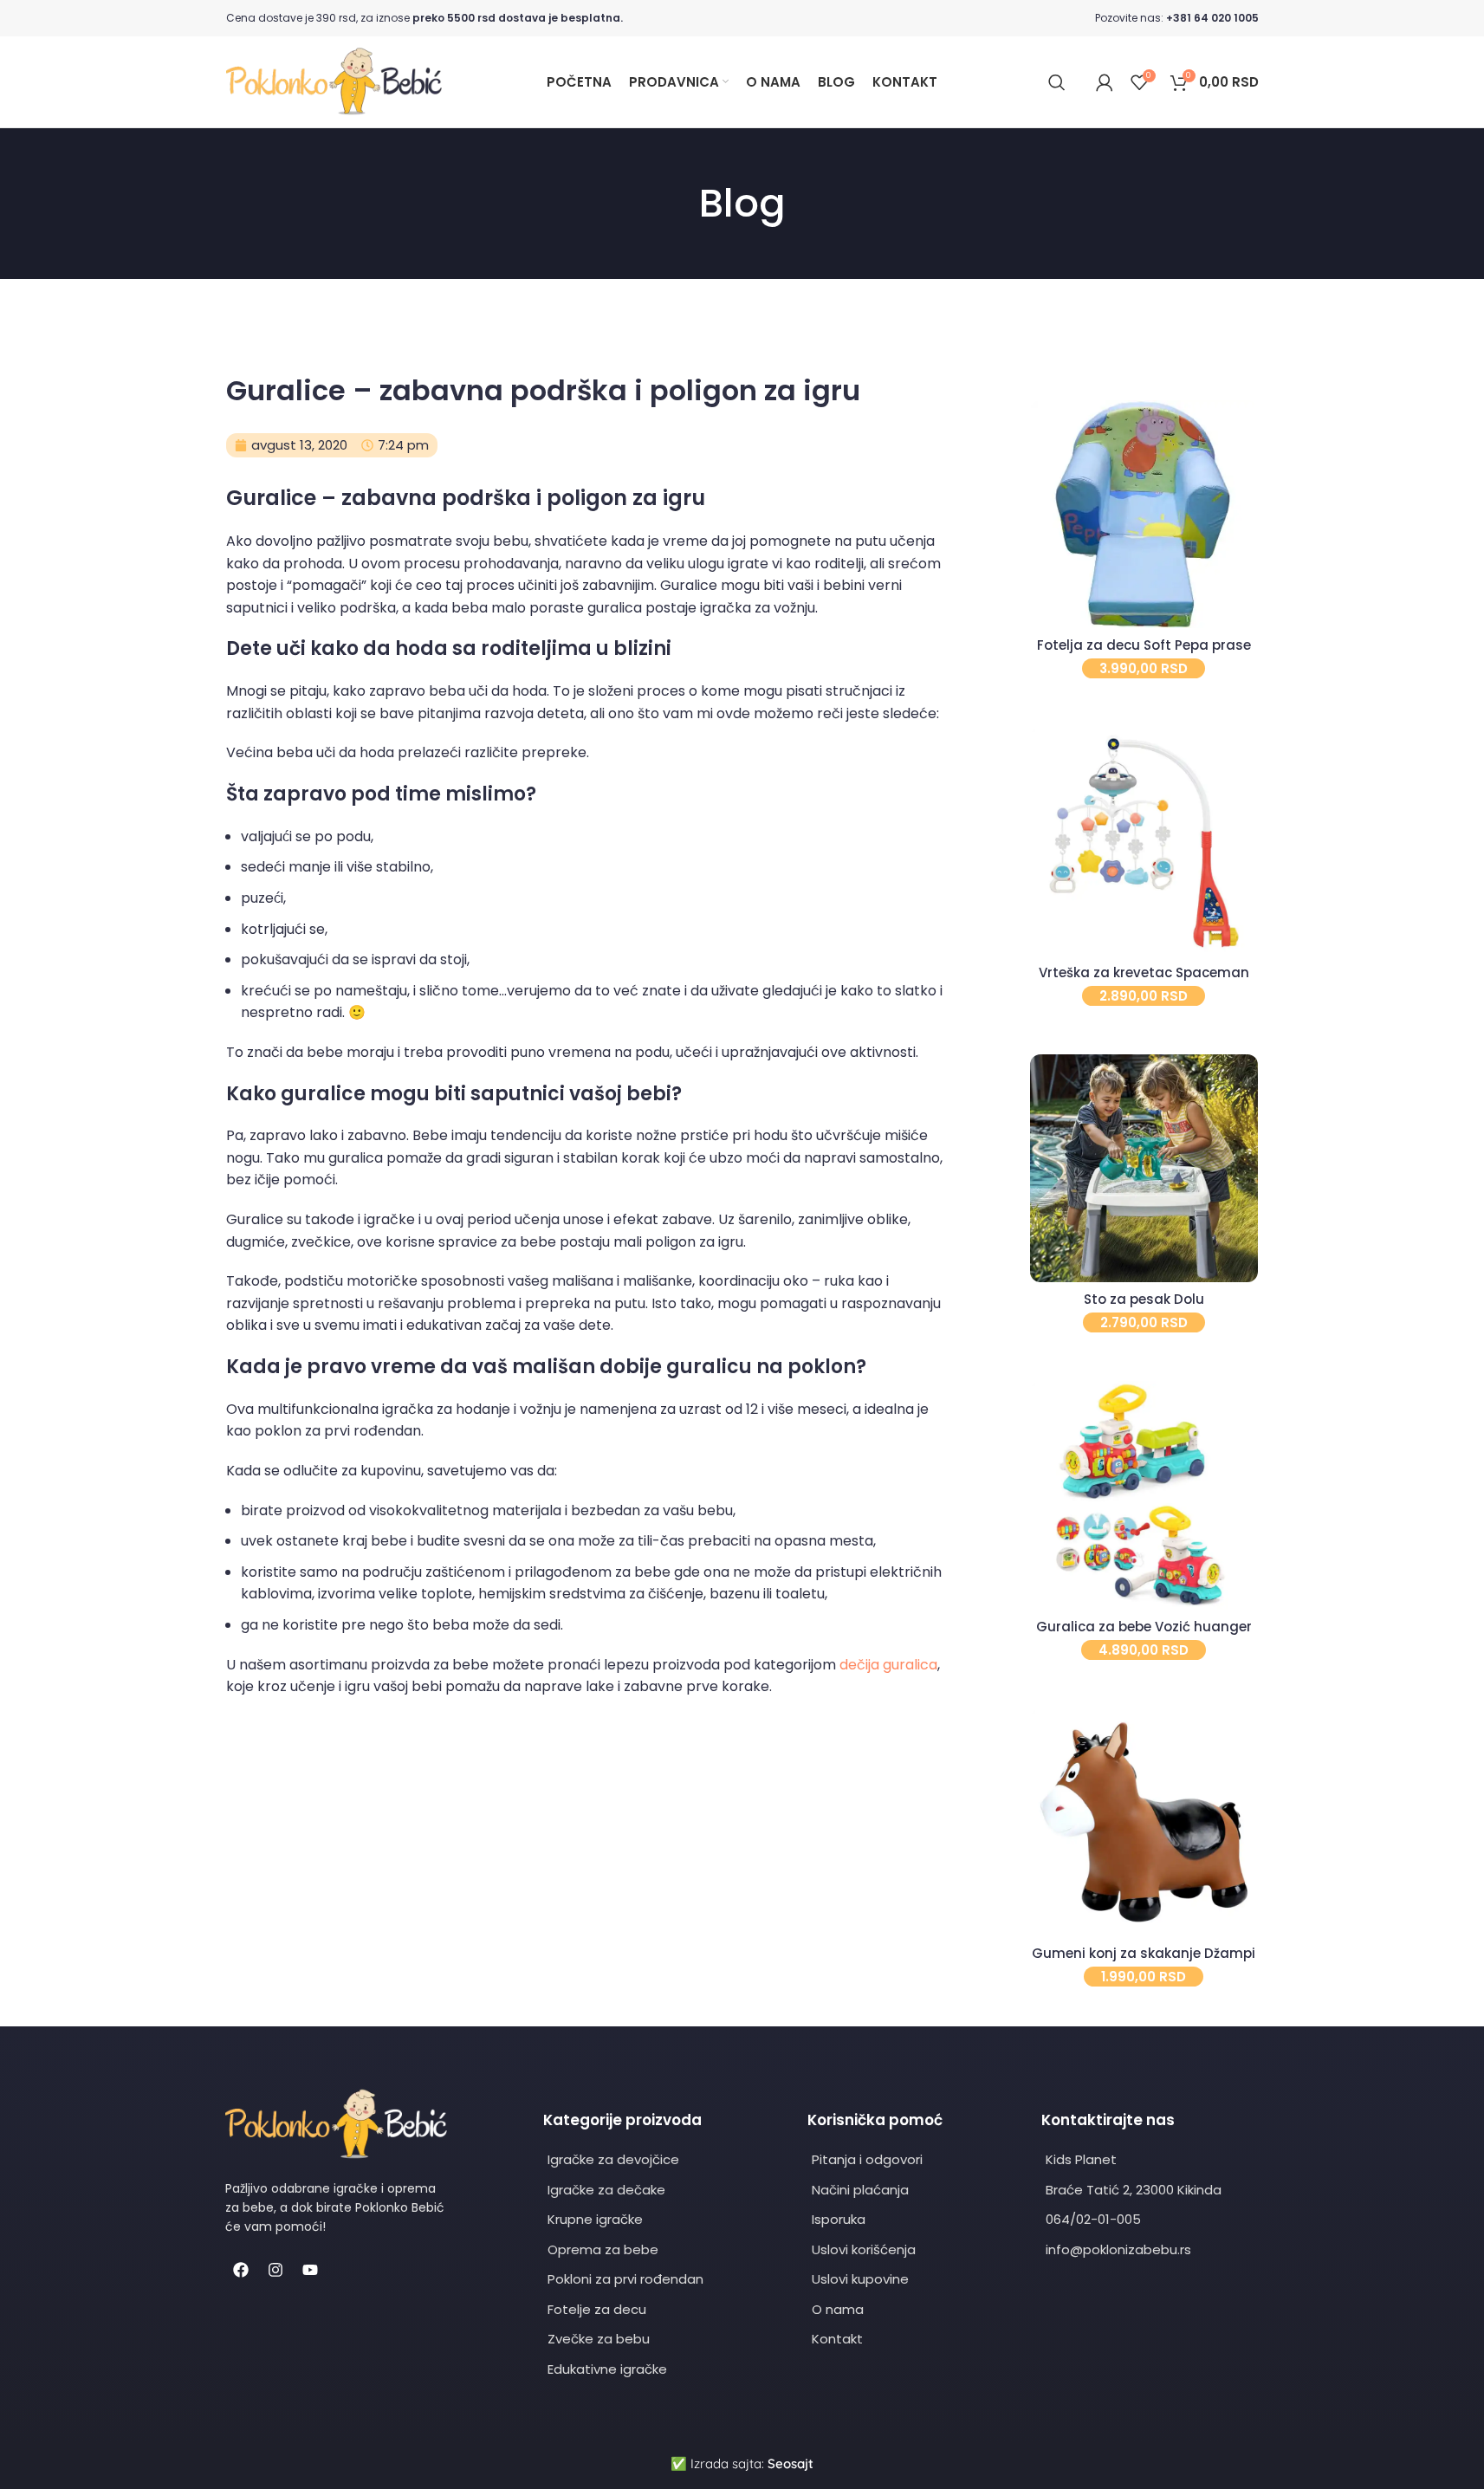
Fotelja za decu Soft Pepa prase (1144, 645)
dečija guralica (888, 1665)
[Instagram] (275, 2270)
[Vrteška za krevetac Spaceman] (1144, 841)
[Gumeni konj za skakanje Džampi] (1144, 1822)
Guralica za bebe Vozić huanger (1144, 1627)
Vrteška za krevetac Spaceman (1144, 972)
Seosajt (791, 2463)
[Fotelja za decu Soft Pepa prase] (1144, 514)
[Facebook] (241, 2270)
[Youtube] (310, 2270)
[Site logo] (334, 81)
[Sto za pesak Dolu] (1144, 1168)
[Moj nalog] (1105, 82)
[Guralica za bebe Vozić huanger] (1144, 1495)
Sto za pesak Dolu (1144, 1299)
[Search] (1057, 82)
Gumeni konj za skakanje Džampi (1144, 1953)
